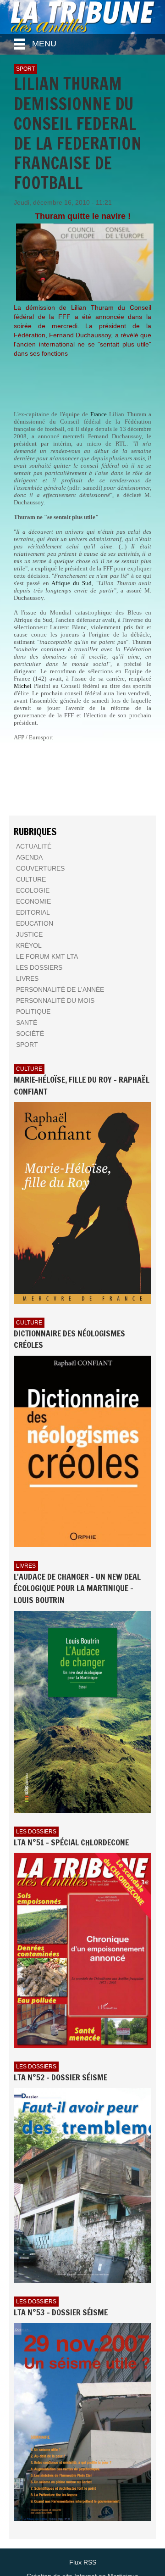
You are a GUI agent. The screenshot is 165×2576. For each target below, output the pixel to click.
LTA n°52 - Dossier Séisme (60, 2077)
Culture (29, 1069)
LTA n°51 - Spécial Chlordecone (71, 1842)
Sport (25, 69)
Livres (26, 1566)
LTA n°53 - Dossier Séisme (61, 2312)
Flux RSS (83, 2562)
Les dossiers (36, 1832)
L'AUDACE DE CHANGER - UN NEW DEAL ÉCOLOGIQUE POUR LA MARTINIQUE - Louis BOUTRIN (77, 1588)
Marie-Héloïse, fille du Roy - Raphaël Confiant (82, 1085)
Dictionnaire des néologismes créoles (69, 1339)
